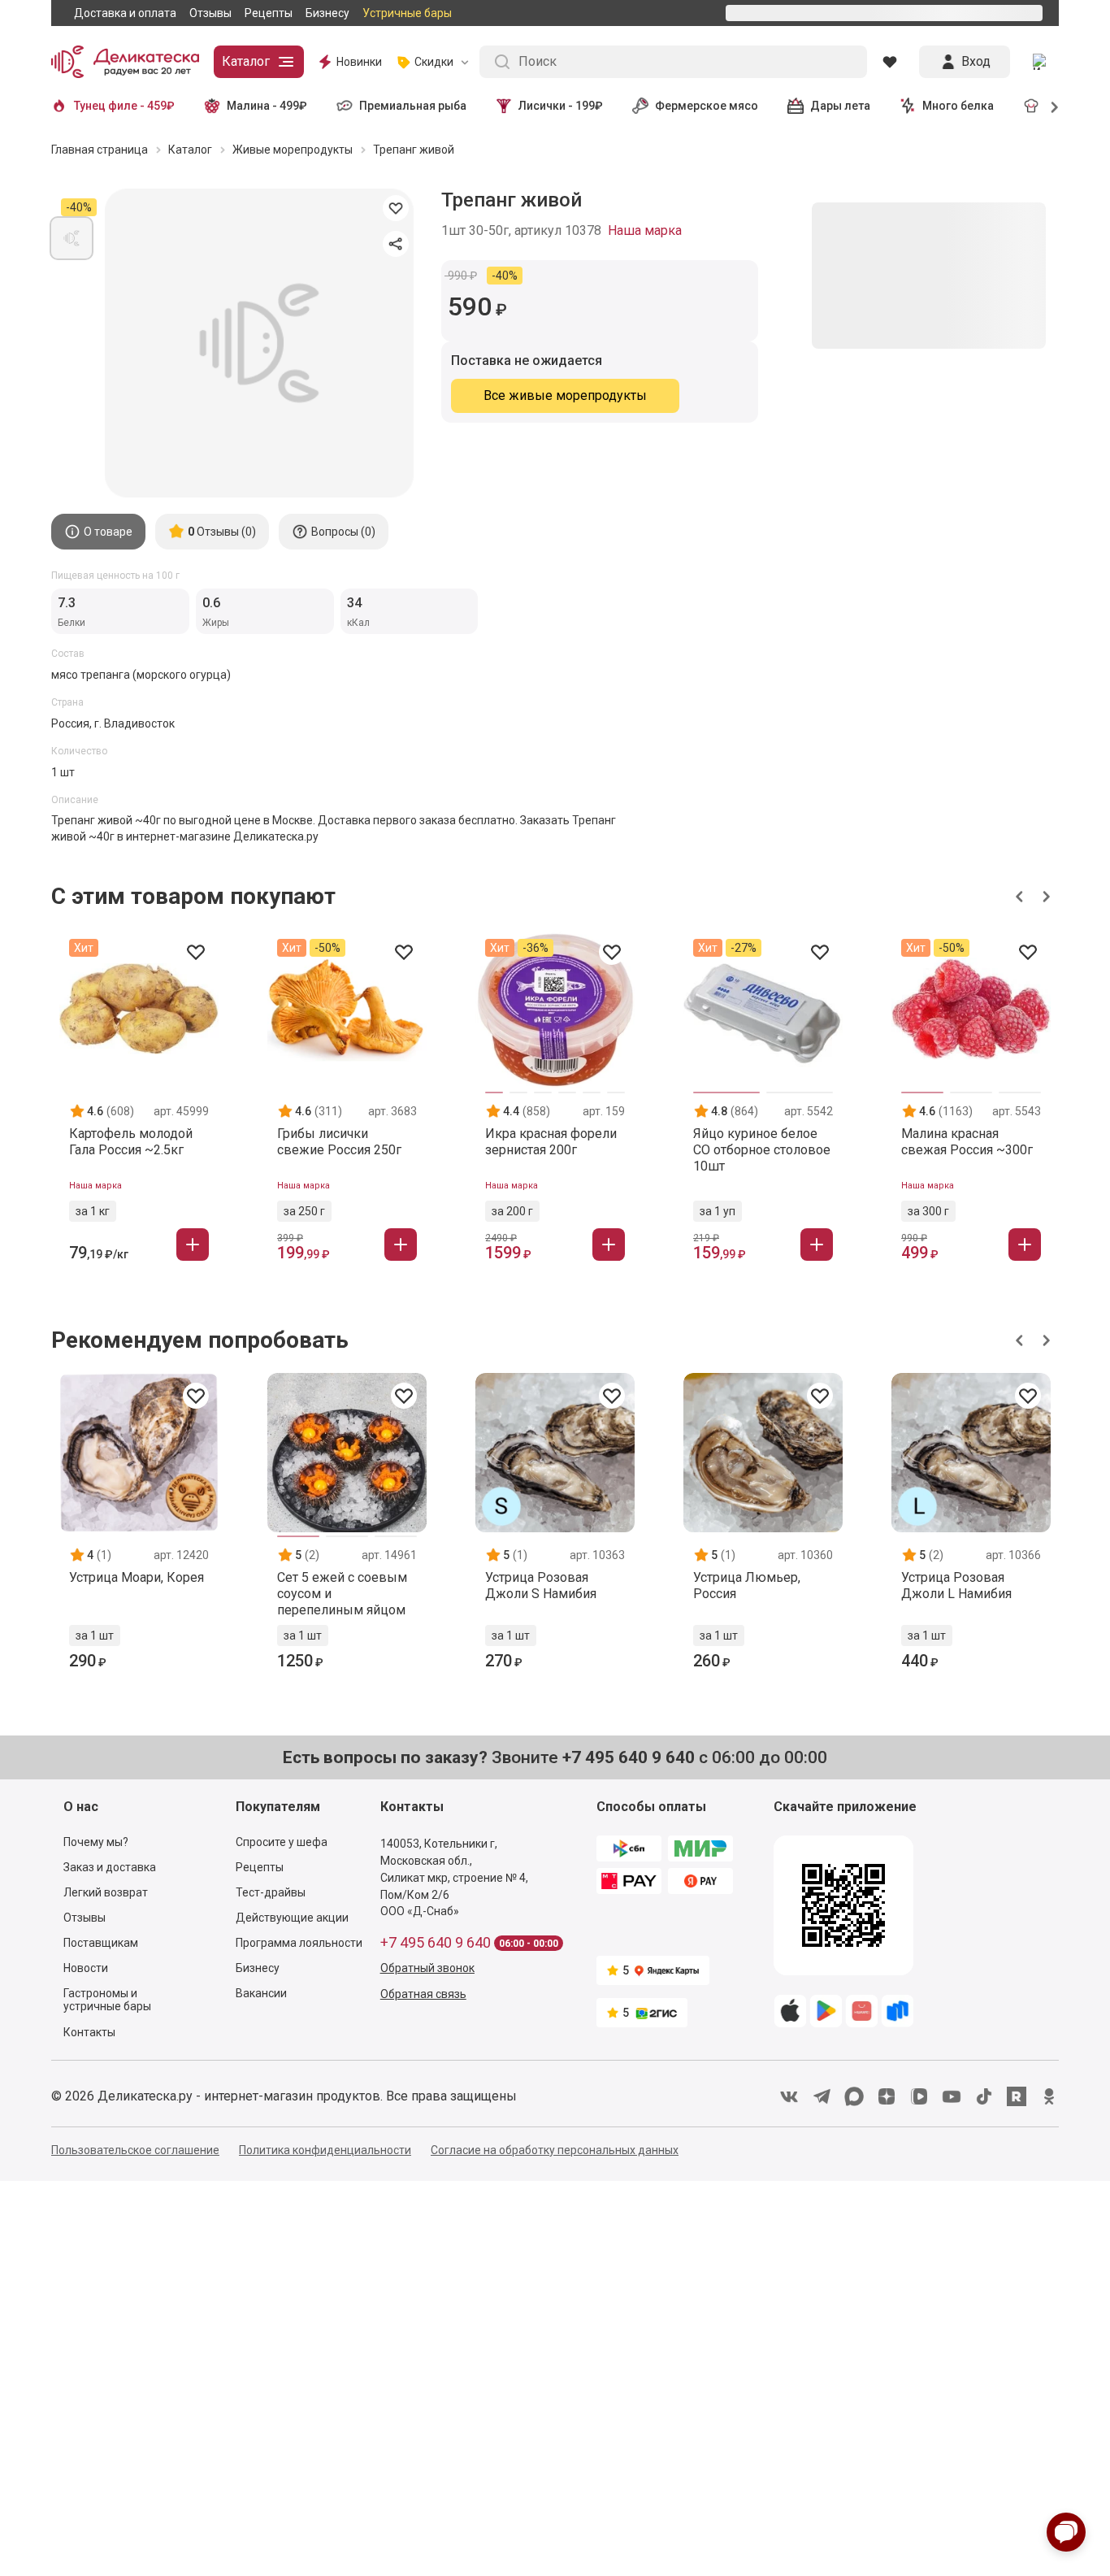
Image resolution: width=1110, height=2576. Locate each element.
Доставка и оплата (125, 15)
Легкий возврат (106, 1896)
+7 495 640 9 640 (436, 1946)
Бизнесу (327, 15)
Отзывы (210, 15)
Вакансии (261, 1996)
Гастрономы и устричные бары (107, 2003)
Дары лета (840, 109)
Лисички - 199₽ (561, 109)
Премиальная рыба (413, 109)
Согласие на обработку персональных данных (555, 2153)
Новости (86, 1971)
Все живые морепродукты (565, 399)
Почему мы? (96, 1845)
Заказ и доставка (110, 1870)
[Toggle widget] (1066, 2532)
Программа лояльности (299, 1946)
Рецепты (269, 15)
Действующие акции (292, 1921)
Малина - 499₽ (267, 109)
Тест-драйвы (271, 1896)
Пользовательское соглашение (135, 2153)
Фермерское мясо (707, 109)
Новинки (359, 65)
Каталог (246, 65)
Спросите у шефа (282, 1845)
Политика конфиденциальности (325, 2153)
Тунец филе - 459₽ (124, 109)
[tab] (98, 535)
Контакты (89, 2035)
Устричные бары (407, 15)
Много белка (958, 109)
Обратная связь (423, 1997)
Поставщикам (101, 1946)
